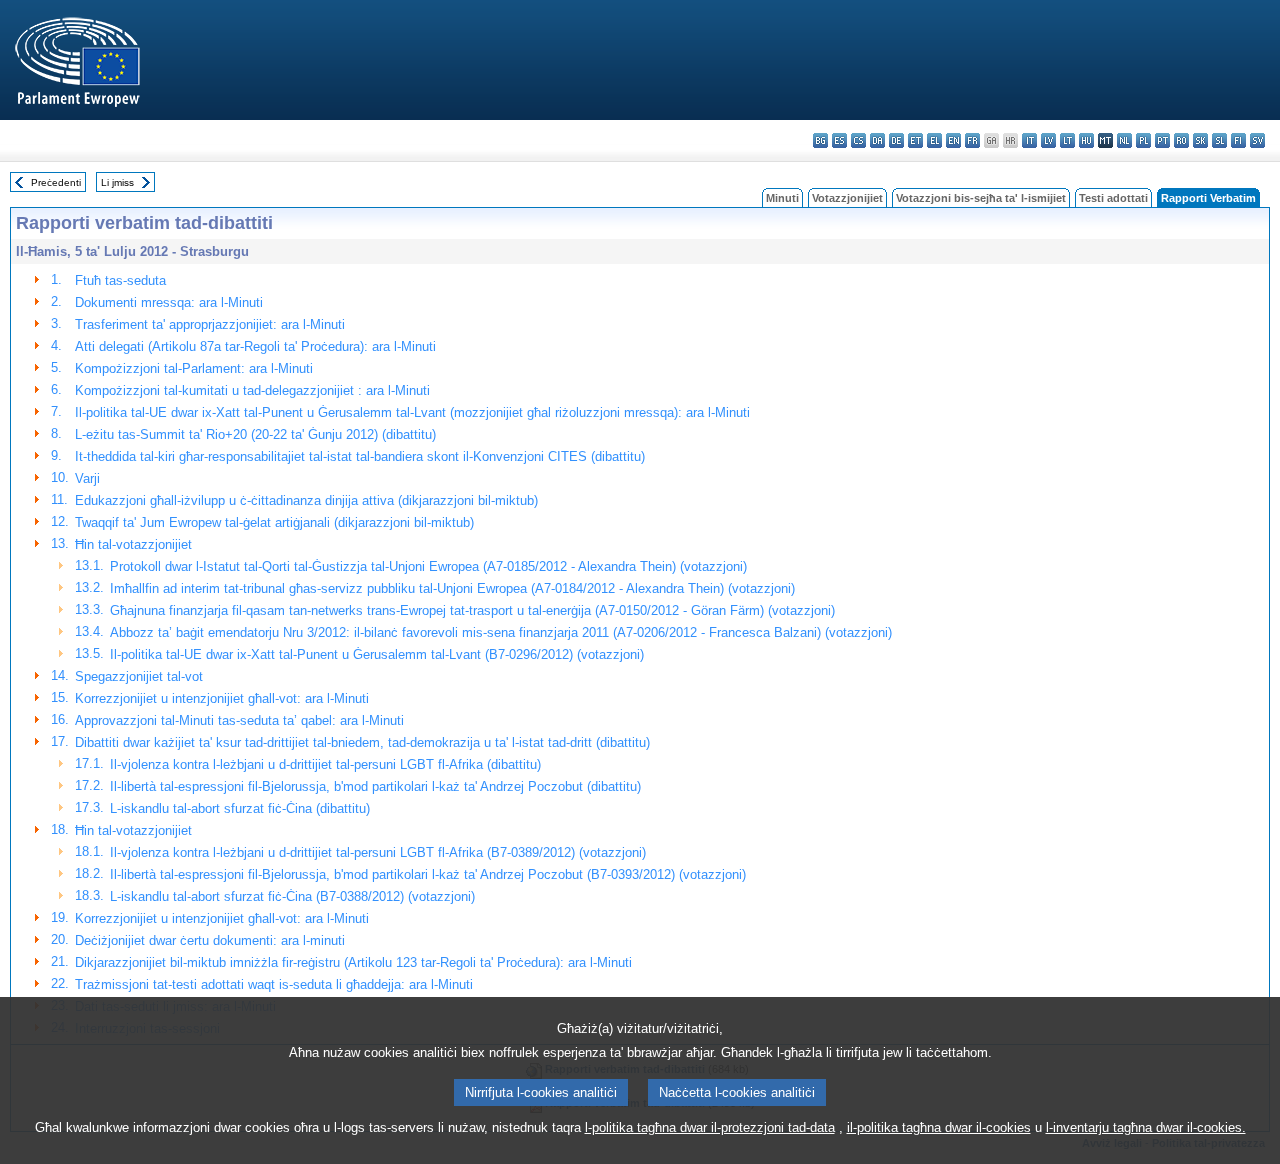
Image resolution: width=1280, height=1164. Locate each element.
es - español (839, 140)
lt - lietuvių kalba (1067, 140)
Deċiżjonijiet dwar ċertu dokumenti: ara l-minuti (210, 940)
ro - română (1181, 140)
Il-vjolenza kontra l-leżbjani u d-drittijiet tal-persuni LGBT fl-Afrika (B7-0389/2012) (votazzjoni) (378, 852)
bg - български (820, 140)
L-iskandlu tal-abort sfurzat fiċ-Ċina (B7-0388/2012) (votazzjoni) (292, 896)
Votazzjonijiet (847, 198)
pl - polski (1143, 140)
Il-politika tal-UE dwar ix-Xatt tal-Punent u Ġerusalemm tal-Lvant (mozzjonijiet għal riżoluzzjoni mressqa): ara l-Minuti (412, 412)
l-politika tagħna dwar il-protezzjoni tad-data (710, 1127)
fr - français (972, 140)
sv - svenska (1257, 140)
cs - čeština (858, 140)
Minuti (782, 198)
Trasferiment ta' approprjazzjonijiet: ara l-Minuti (210, 324)
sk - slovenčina (1200, 140)
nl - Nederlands (1124, 140)
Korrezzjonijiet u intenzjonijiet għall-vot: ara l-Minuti (222, 698)
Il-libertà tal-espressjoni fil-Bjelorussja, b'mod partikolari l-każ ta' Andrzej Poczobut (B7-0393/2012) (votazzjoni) (428, 874)
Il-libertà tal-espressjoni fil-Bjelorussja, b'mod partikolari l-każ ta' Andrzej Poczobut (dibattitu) (375, 786)
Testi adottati (1113, 198)
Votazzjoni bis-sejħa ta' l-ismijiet (981, 198)
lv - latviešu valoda (1048, 140)
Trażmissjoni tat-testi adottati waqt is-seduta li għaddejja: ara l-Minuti (274, 984)
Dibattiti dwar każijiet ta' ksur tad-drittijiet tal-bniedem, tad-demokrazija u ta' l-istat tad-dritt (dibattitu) (362, 742)
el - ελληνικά (934, 140)
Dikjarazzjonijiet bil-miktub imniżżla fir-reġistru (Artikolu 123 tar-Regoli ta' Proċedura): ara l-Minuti (353, 962)
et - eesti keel (915, 140)
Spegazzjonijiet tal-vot (139, 676)
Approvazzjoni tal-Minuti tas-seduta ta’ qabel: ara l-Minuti (239, 720)
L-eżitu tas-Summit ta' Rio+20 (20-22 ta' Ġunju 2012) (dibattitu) (255, 434)
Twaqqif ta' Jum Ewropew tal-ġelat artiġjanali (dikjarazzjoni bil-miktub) (274, 522)
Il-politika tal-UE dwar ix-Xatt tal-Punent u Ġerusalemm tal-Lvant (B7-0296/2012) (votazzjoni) (377, 654)
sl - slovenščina (1219, 140)
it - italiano (1029, 140)
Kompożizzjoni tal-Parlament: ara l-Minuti (194, 368)
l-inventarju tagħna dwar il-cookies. (1146, 1127)
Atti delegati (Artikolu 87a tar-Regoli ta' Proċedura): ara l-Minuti (255, 346)
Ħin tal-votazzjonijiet (133, 544)
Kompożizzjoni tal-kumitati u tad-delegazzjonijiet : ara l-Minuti (252, 390)
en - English (953, 140)
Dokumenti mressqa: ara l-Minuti (169, 302)
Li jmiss (117, 182)
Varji (87, 478)
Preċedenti (56, 182)
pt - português (1162, 140)
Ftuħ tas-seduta (120, 280)
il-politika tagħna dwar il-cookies (939, 1127)
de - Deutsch (896, 140)
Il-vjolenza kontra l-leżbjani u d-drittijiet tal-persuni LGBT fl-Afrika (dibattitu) (325, 764)
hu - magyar (1086, 140)
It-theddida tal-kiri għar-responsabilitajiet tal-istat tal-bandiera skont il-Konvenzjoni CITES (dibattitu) (360, 456)
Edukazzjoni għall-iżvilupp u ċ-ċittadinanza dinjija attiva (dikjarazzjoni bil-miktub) (306, 500)
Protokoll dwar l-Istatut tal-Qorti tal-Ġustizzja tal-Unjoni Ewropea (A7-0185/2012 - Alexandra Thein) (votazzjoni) (428, 566)
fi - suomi (1238, 140)
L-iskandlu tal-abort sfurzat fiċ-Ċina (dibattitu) (240, 808)
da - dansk (877, 140)
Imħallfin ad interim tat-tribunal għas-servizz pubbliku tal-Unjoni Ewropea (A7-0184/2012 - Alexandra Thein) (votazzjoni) (452, 588)
